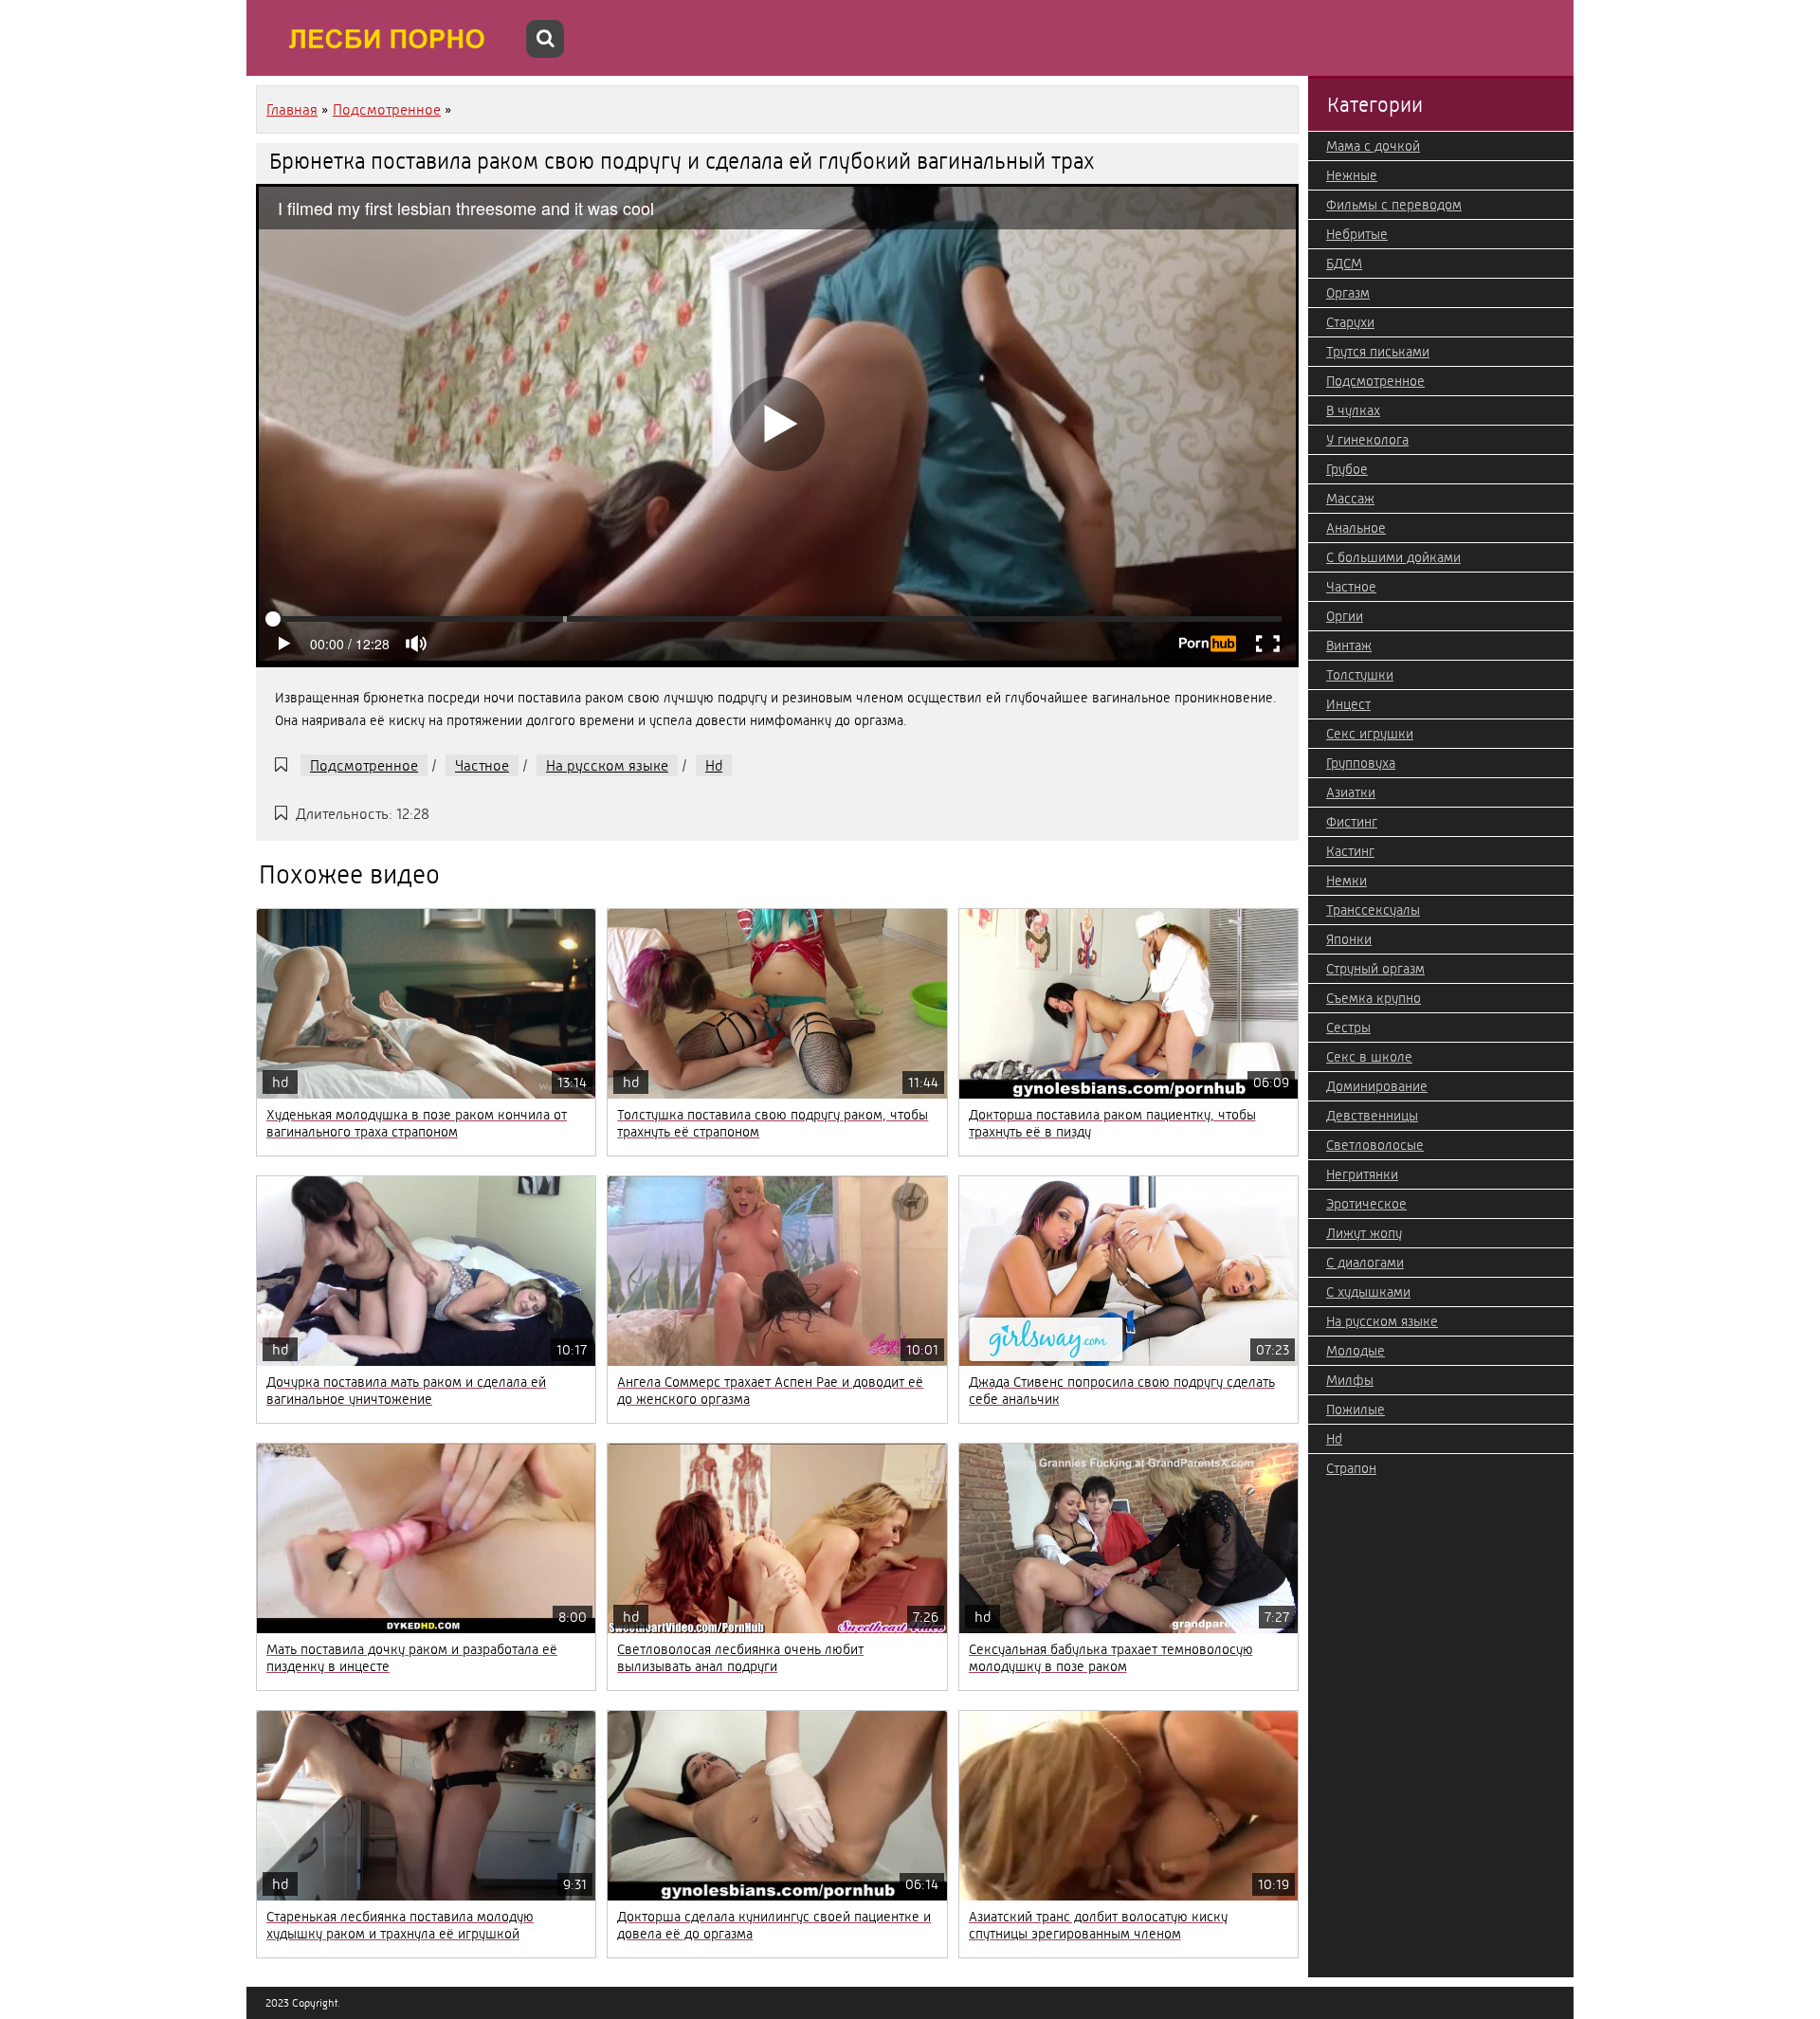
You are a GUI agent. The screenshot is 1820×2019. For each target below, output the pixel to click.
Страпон (1351, 1468)
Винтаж (1349, 646)
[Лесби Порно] (389, 38)
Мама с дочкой (1373, 146)
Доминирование (1377, 1086)
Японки (1349, 939)
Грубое (1347, 469)
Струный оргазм (1375, 969)
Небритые (1357, 234)
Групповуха (1361, 763)
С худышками (1368, 1292)
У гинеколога (1367, 440)
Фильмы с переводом (1394, 205)
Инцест (1348, 704)
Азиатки (1351, 792)
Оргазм (1348, 293)
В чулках (1353, 410)
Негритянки (1362, 1174)
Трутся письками (1378, 352)
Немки (1347, 881)
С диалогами (1365, 1263)
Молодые (1356, 1351)
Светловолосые (1375, 1145)
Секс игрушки (1370, 734)
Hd (714, 765)
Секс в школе (1369, 1057)
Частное (482, 765)
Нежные (1352, 175)
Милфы (1350, 1380)
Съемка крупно (1374, 998)
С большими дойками (1393, 557)
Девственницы (1372, 1116)
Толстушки (1360, 675)
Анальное (1356, 528)
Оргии (1345, 616)
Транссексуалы (1373, 910)
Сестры (1348, 1028)
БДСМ (1344, 264)
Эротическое (1366, 1204)
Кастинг (1350, 851)
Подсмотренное (364, 765)
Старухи (1350, 322)
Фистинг (1352, 822)
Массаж (1350, 499)
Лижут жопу (1364, 1233)
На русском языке (607, 765)
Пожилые (1356, 1410)
